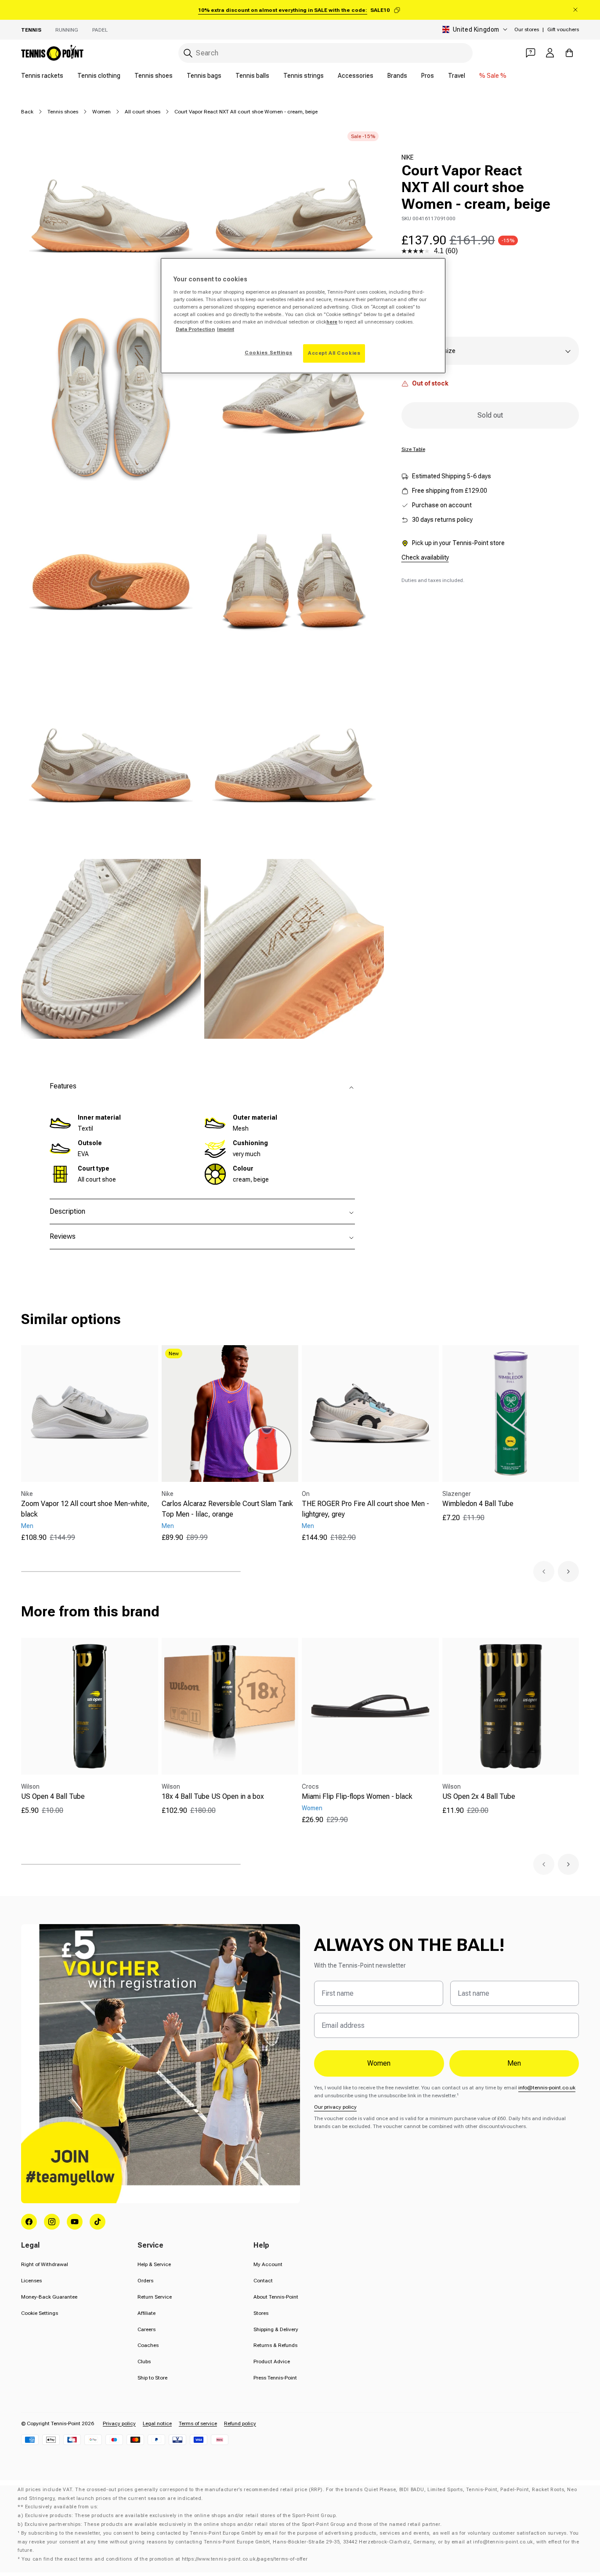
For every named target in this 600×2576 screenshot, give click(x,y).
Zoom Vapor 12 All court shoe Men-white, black (85, 1509)
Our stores (527, 29)
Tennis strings (304, 76)
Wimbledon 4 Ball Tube (478, 1504)
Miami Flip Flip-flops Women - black (357, 1796)
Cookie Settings (40, 2313)
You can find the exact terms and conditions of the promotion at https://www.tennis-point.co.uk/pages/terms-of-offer (164, 2559)
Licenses (31, 2281)
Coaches (148, 2345)
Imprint (226, 329)
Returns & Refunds (275, 2345)
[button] (544, 1572)
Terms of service (198, 2423)
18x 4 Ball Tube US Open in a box (213, 1796)
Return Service (155, 2297)
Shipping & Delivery (276, 2329)
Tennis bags (204, 76)
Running (67, 30)
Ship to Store (152, 2378)
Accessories (356, 76)
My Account (268, 2264)
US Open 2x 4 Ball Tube (479, 1796)
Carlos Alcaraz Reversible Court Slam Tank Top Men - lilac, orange (227, 1509)
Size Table (413, 449)
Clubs (144, 2361)
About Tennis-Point (276, 2297)
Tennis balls (252, 76)
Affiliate (146, 2313)
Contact (263, 2281)
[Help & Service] (531, 53)
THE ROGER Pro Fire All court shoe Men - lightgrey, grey (365, 1509)
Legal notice (157, 2423)
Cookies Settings (268, 353)
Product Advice (272, 2361)
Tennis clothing (99, 76)
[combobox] (325, 53)
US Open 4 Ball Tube (53, 1796)
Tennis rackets (42, 76)
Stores (261, 2313)
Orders (145, 2281)
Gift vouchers (563, 29)
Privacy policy (119, 2423)
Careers (146, 2329)
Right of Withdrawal (45, 2264)
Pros (428, 76)
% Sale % (493, 76)
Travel (457, 76)
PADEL (100, 30)
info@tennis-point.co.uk (547, 2088)
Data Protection (195, 329)
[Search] (188, 53)
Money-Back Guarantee (49, 2297)
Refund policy (240, 2423)
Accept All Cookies (334, 353)
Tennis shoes (154, 76)
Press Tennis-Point (275, 2378)
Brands (397, 76)
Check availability (425, 557)
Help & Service (154, 2264)
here (332, 322)
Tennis (31, 30)
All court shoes (143, 112)
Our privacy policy (335, 2107)
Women (101, 112)
